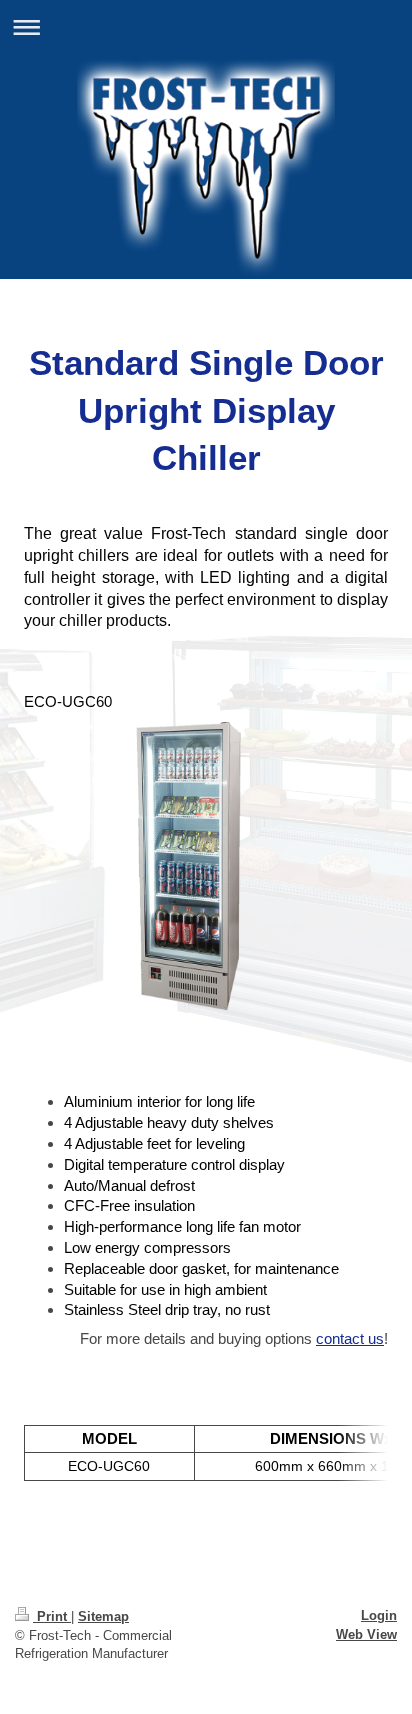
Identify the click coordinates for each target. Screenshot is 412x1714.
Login (379, 1615)
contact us (350, 1338)
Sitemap (103, 1616)
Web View (366, 1634)
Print (52, 1616)
